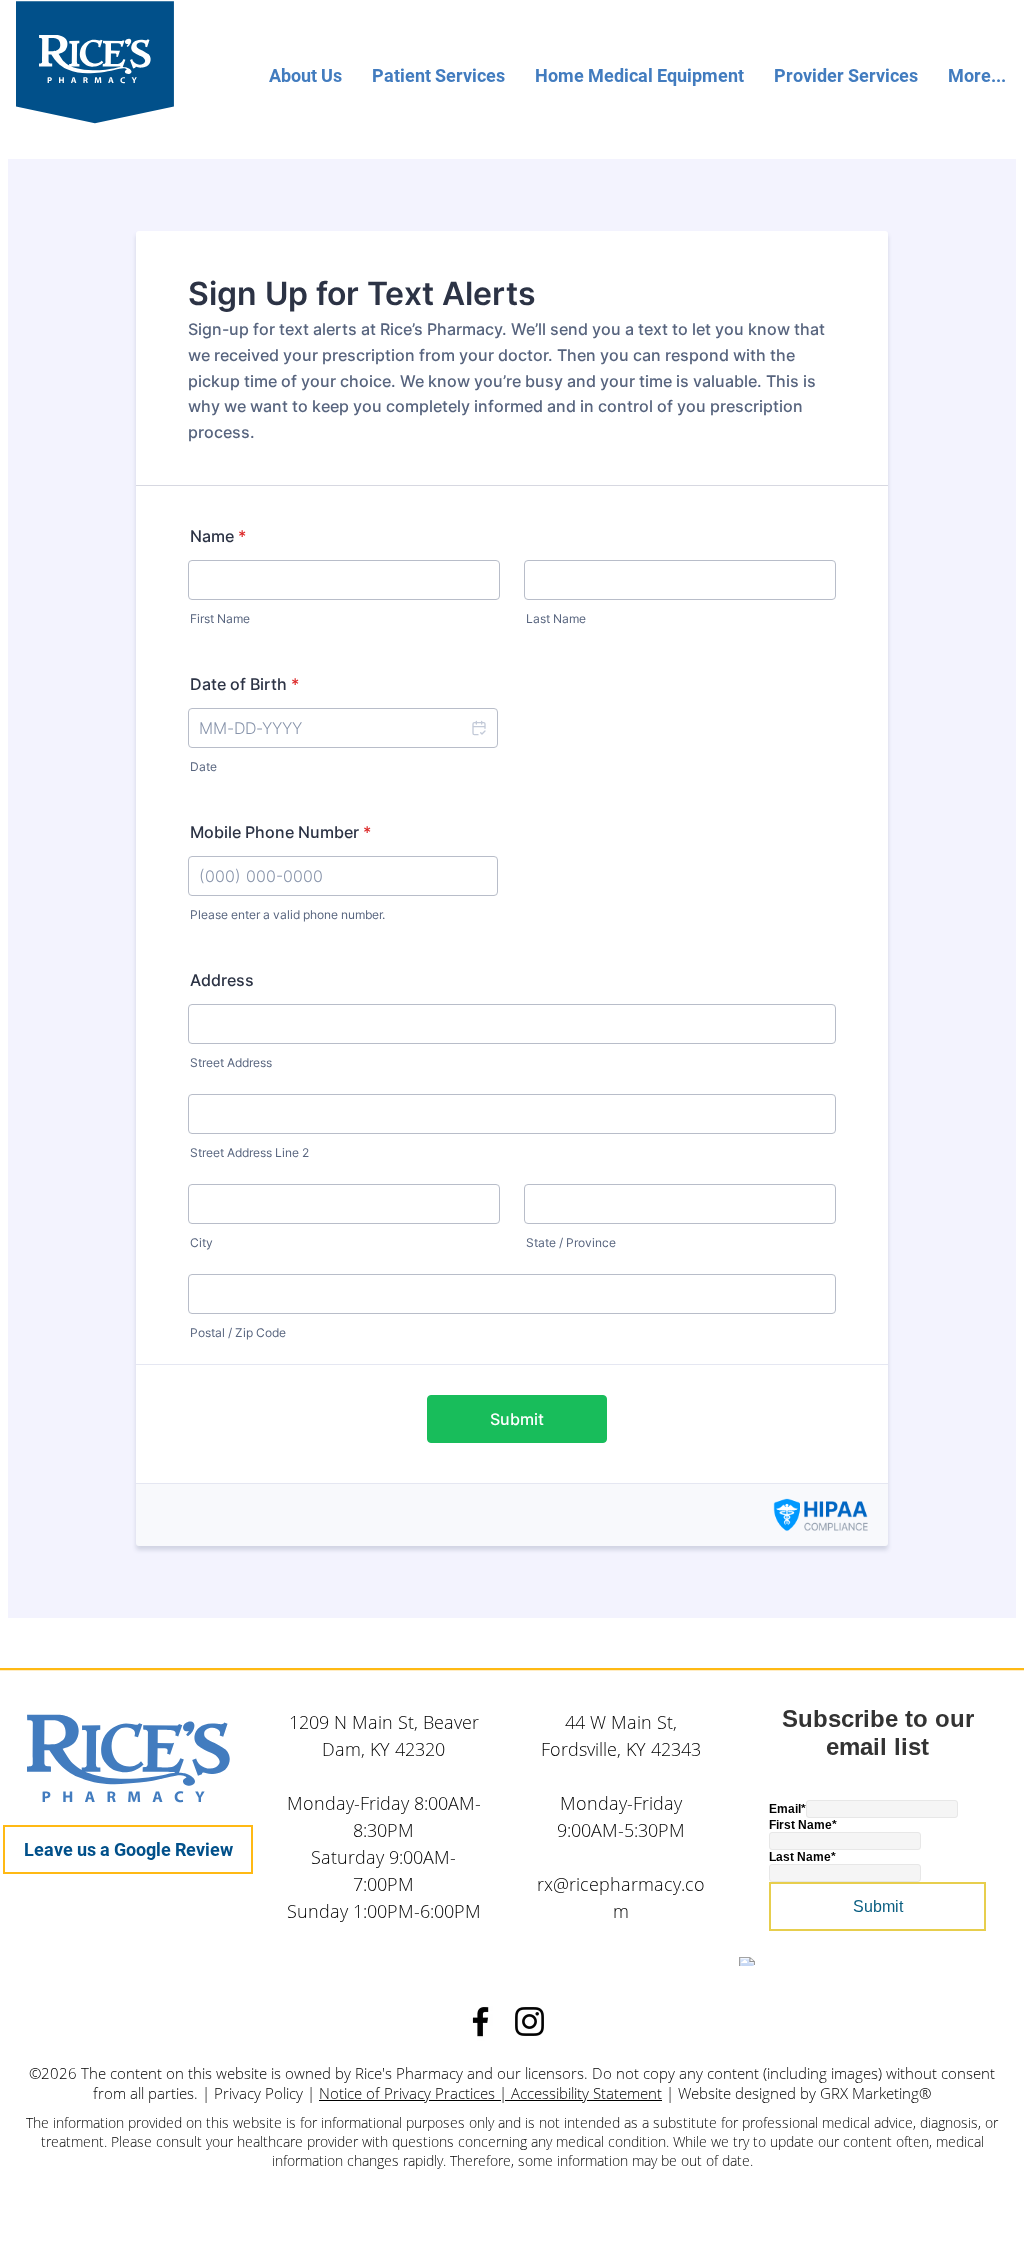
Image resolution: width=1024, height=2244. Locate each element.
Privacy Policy (258, 2093)
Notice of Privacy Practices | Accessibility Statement (490, 2093)
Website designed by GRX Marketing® (804, 2093)
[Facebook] (480, 2021)
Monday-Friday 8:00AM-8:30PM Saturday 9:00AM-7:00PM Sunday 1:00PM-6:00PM (384, 1857)
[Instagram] (529, 2021)
